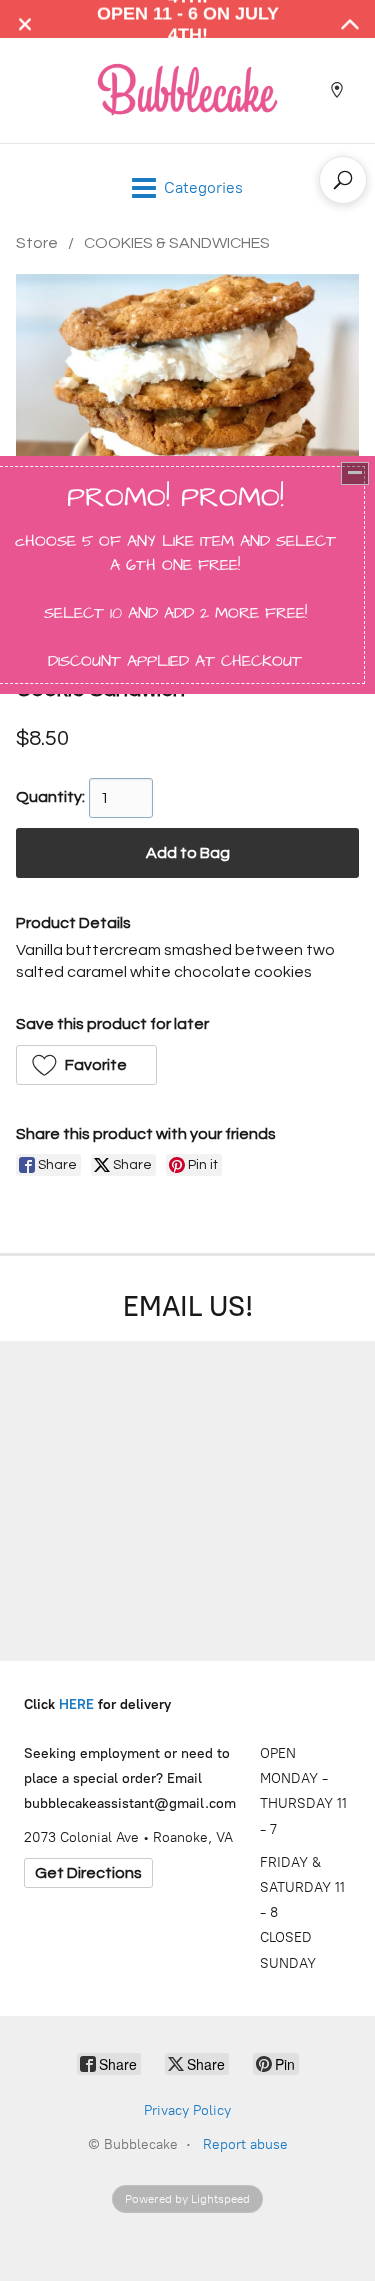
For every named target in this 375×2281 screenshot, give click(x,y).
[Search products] (343, 180)
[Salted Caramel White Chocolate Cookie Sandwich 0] (187, 445)
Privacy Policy (187, 2110)
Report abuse (245, 2144)
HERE (76, 1704)
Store (37, 243)
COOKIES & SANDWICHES (177, 243)
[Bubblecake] (188, 89)
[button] (86, 1065)
